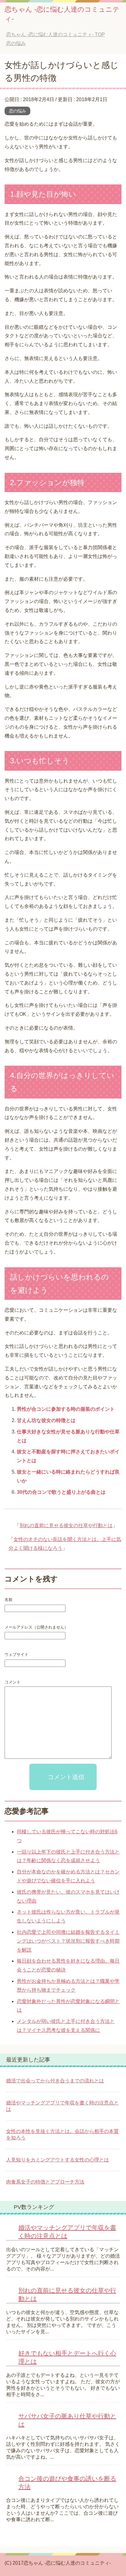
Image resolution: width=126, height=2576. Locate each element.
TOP (60, 34)
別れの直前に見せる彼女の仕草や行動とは (66, 1525)
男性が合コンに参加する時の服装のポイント (66, 1409)
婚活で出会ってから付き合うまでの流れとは (55, 2081)
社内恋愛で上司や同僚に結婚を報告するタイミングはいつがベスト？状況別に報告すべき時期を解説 (68, 1941)
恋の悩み (17, 111)
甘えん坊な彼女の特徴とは (46, 1420)
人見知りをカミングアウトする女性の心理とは (57, 2160)
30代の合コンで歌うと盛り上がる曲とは (61, 1492)
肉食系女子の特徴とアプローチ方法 (45, 2182)
